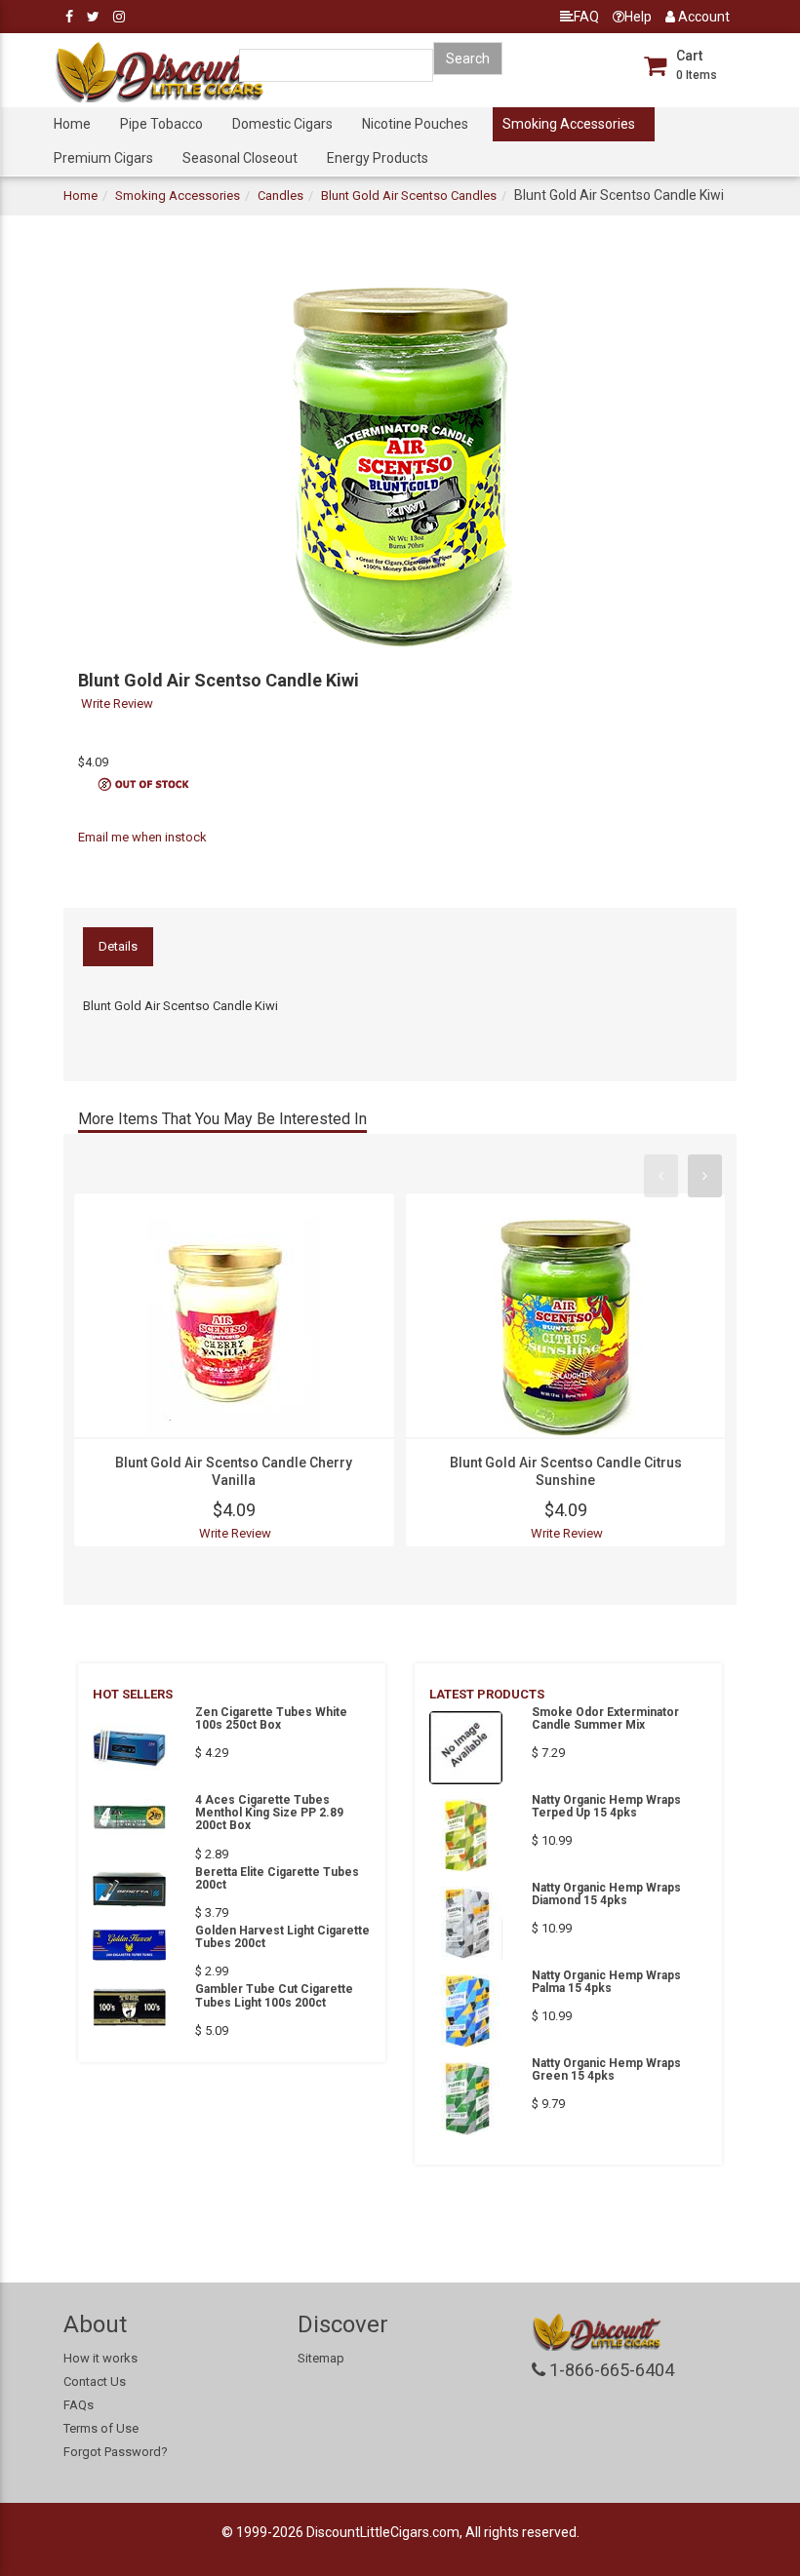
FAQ (586, 17)
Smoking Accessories (569, 124)
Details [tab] (118, 946)
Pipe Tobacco (161, 124)
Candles (280, 195)
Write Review (117, 703)
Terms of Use (101, 2428)
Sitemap (321, 2358)
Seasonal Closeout (240, 158)
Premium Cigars (103, 158)
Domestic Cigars (282, 124)
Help (638, 17)
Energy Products (378, 158)
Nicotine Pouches (415, 124)
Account (702, 17)
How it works (100, 2358)
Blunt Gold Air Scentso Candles (409, 195)
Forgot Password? (116, 2452)
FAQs (79, 2405)
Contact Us (95, 2381)
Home (72, 124)
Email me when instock (142, 837)
